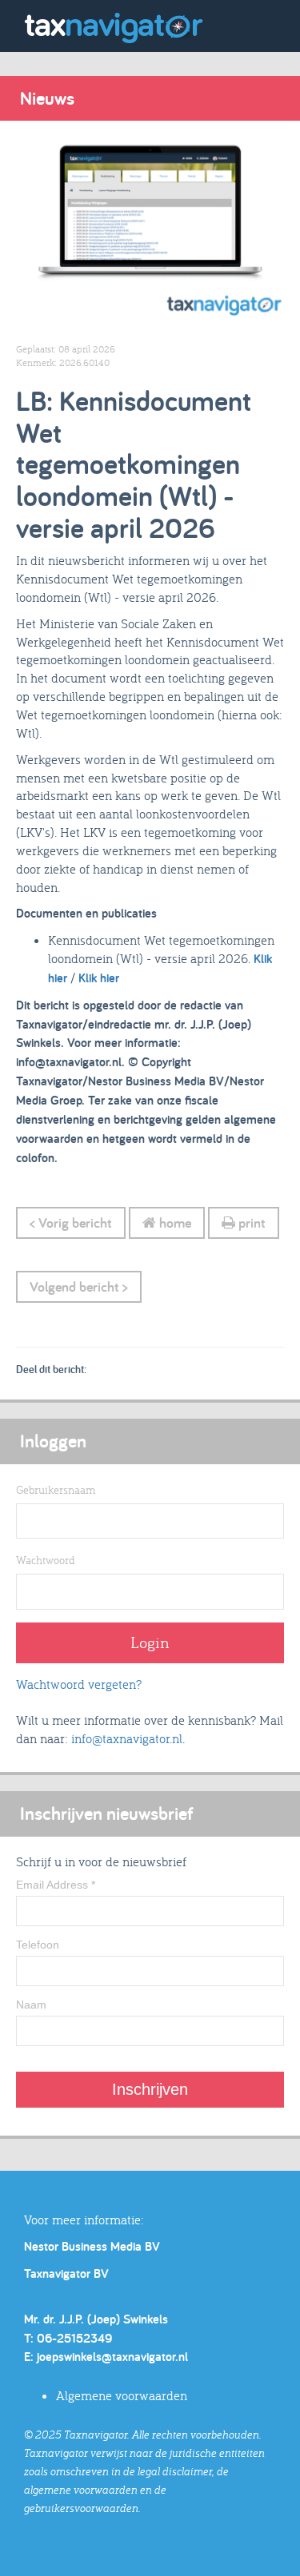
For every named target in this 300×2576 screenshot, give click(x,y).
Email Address (56, 1885)
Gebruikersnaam (56, 1490)
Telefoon (38, 1945)
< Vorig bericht (71, 1222)
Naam (31, 2005)
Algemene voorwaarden (122, 2395)
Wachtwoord (46, 1560)
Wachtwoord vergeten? (79, 1684)
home (174, 1222)
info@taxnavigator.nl (127, 1738)
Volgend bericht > (79, 1286)
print (250, 1222)
